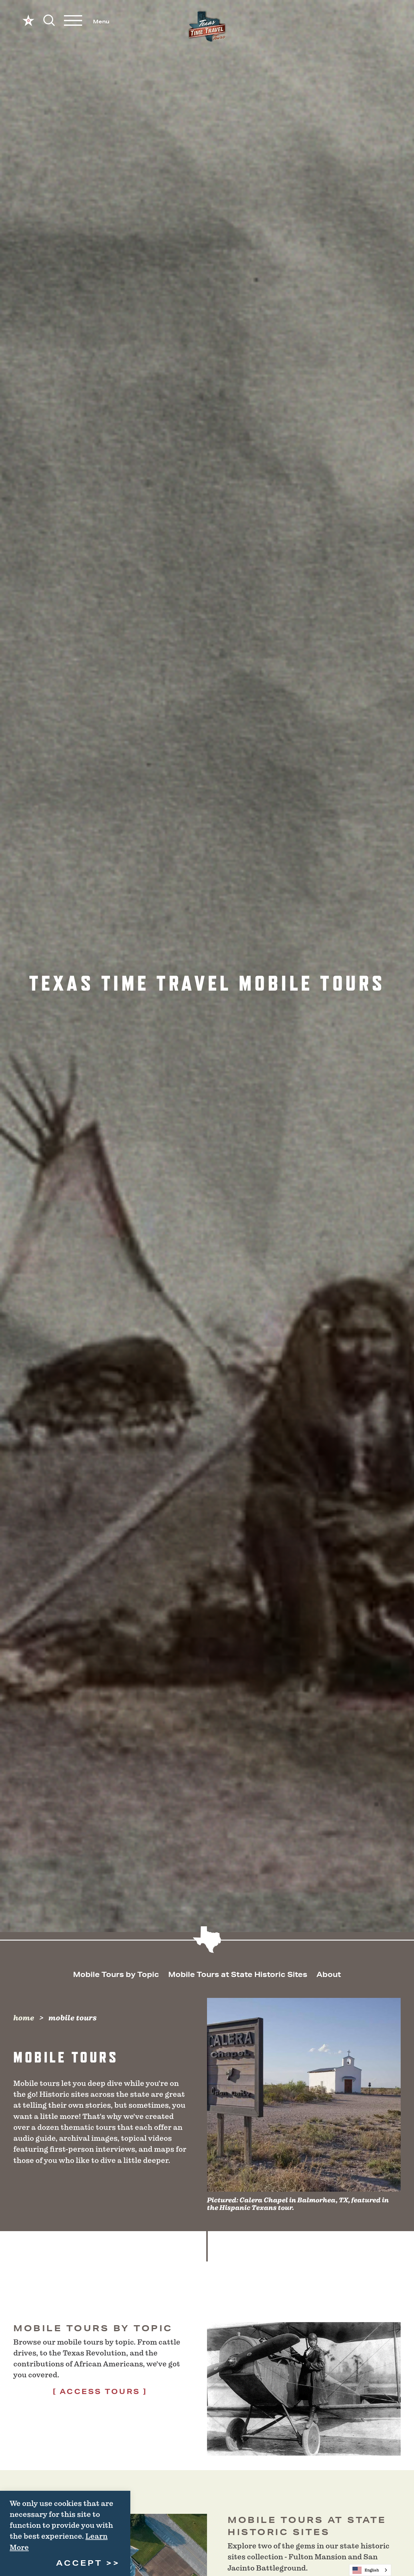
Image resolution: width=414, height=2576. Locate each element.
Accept (79, 2563)
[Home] (207, 27)
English (372, 2570)
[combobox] (370, 2570)
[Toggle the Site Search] (49, 20)
